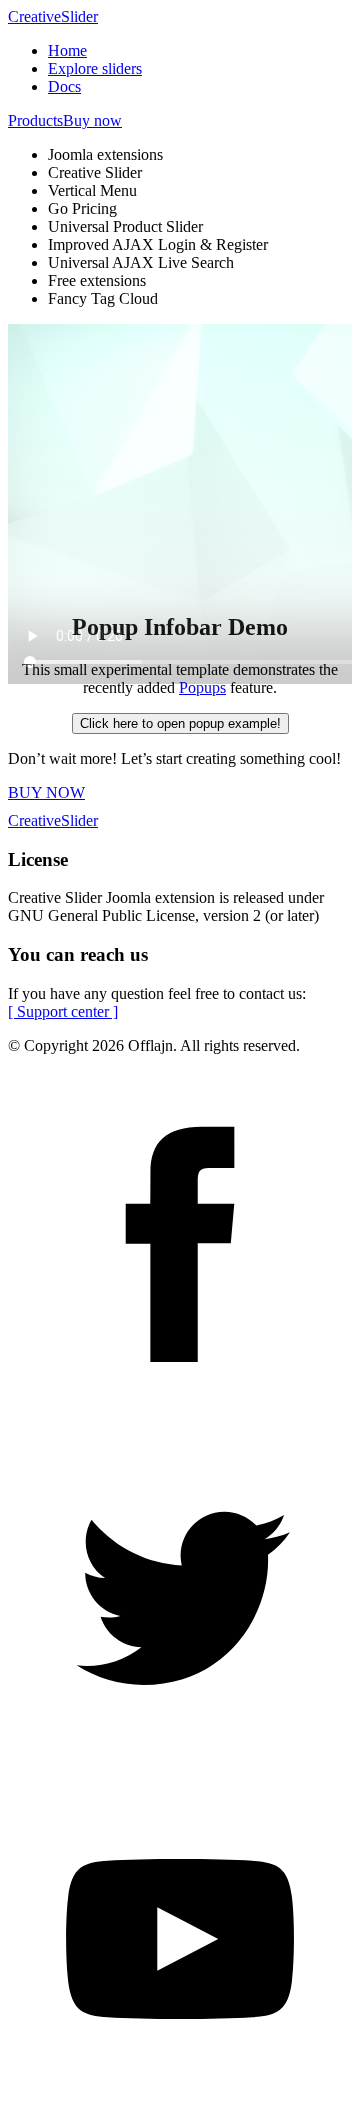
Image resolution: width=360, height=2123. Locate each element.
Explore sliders (95, 68)
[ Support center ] (63, 1011)
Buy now (92, 120)
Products (35, 120)
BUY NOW (46, 792)
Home (67, 50)
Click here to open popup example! (180, 723)
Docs (64, 86)
